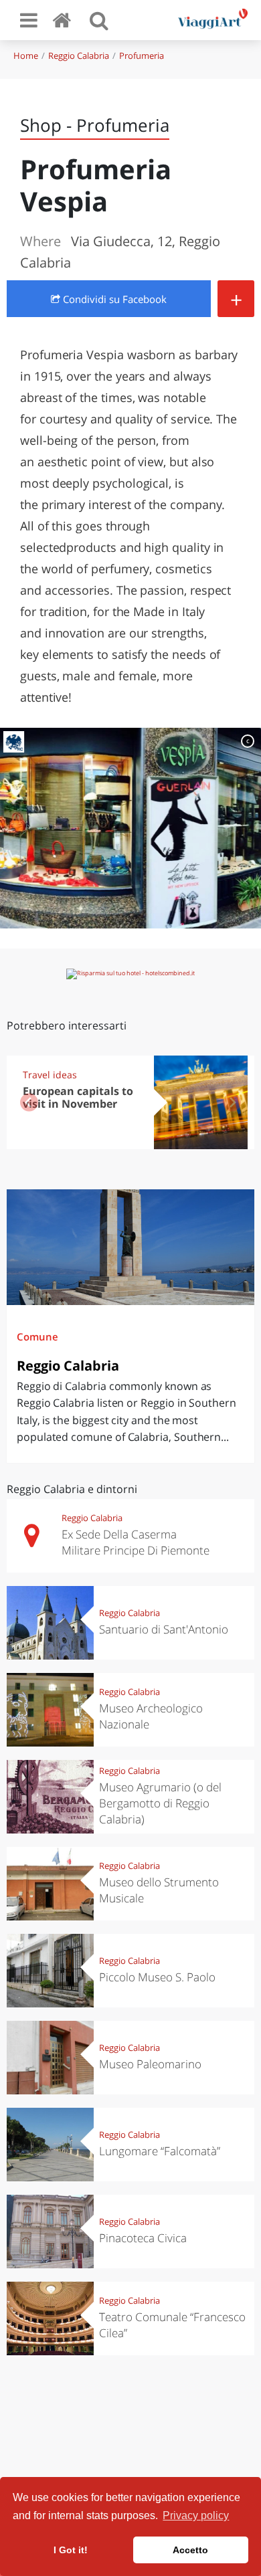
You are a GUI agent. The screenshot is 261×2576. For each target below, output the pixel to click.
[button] (232, 1102)
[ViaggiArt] (64, 20)
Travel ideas (50, 1075)
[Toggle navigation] (29, 20)
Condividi (113, 299)
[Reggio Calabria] (130, 1247)
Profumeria (142, 56)
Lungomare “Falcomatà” (160, 2151)
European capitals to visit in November (78, 1097)
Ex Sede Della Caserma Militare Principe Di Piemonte (136, 1542)
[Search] (99, 20)
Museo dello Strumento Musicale (159, 1890)
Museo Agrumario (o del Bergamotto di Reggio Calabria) (160, 1803)
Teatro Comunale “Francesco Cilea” (172, 2325)
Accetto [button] (190, 2550)
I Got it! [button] (71, 2550)
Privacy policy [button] (196, 2515)
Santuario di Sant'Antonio (164, 1629)
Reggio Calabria (79, 56)
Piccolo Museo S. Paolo (157, 1977)
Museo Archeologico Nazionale (151, 1716)
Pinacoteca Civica (143, 2238)
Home (26, 56)
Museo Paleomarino (150, 2064)
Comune (37, 1336)
